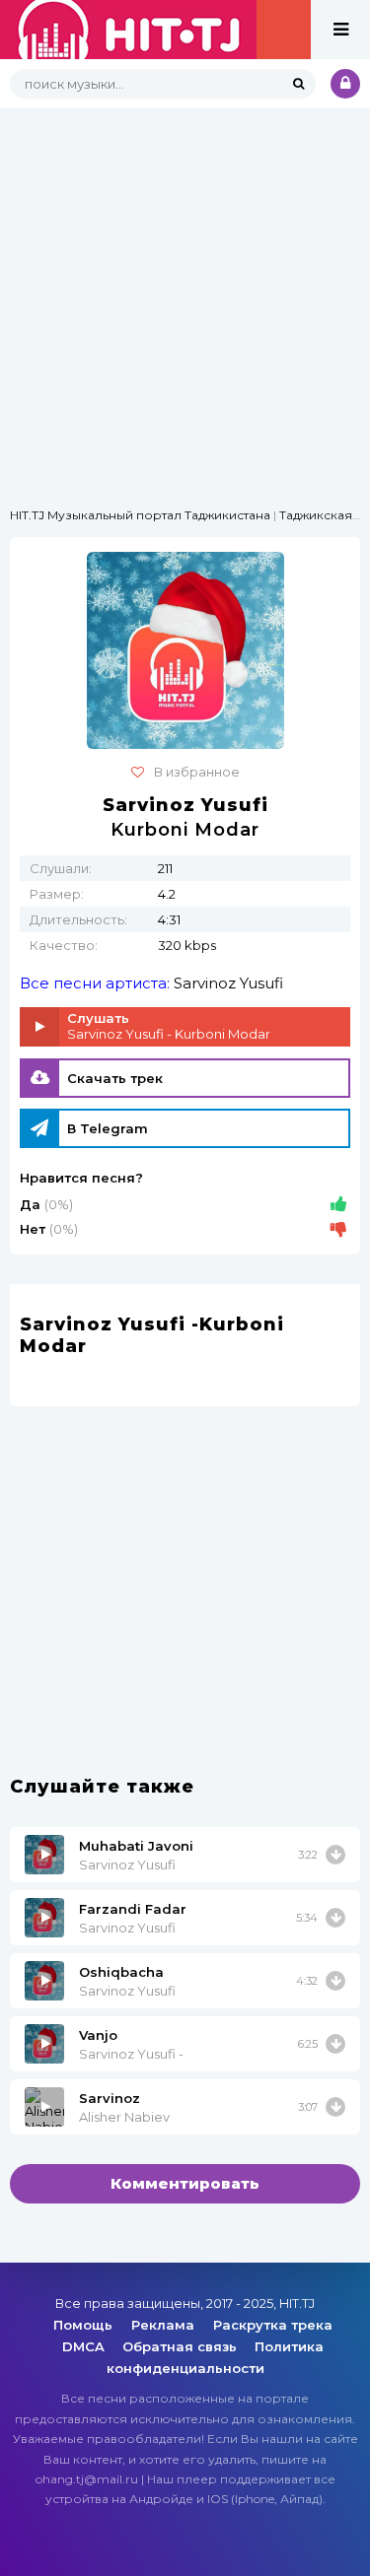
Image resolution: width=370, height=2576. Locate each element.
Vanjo (98, 2035)
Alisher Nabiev (124, 2117)
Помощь (85, 2325)
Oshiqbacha (121, 1972)
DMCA (83, 2346)
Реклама (165, 2325)
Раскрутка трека (273, 2325)
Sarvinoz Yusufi (228, 983)
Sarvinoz (110, 2098)
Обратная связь (180, 2346)
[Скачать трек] (335, 1855)
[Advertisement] (185, 293)
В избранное (197, 772)
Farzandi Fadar (133, 1909)
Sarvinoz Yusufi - (131, 2054)
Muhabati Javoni (136, 1846)
